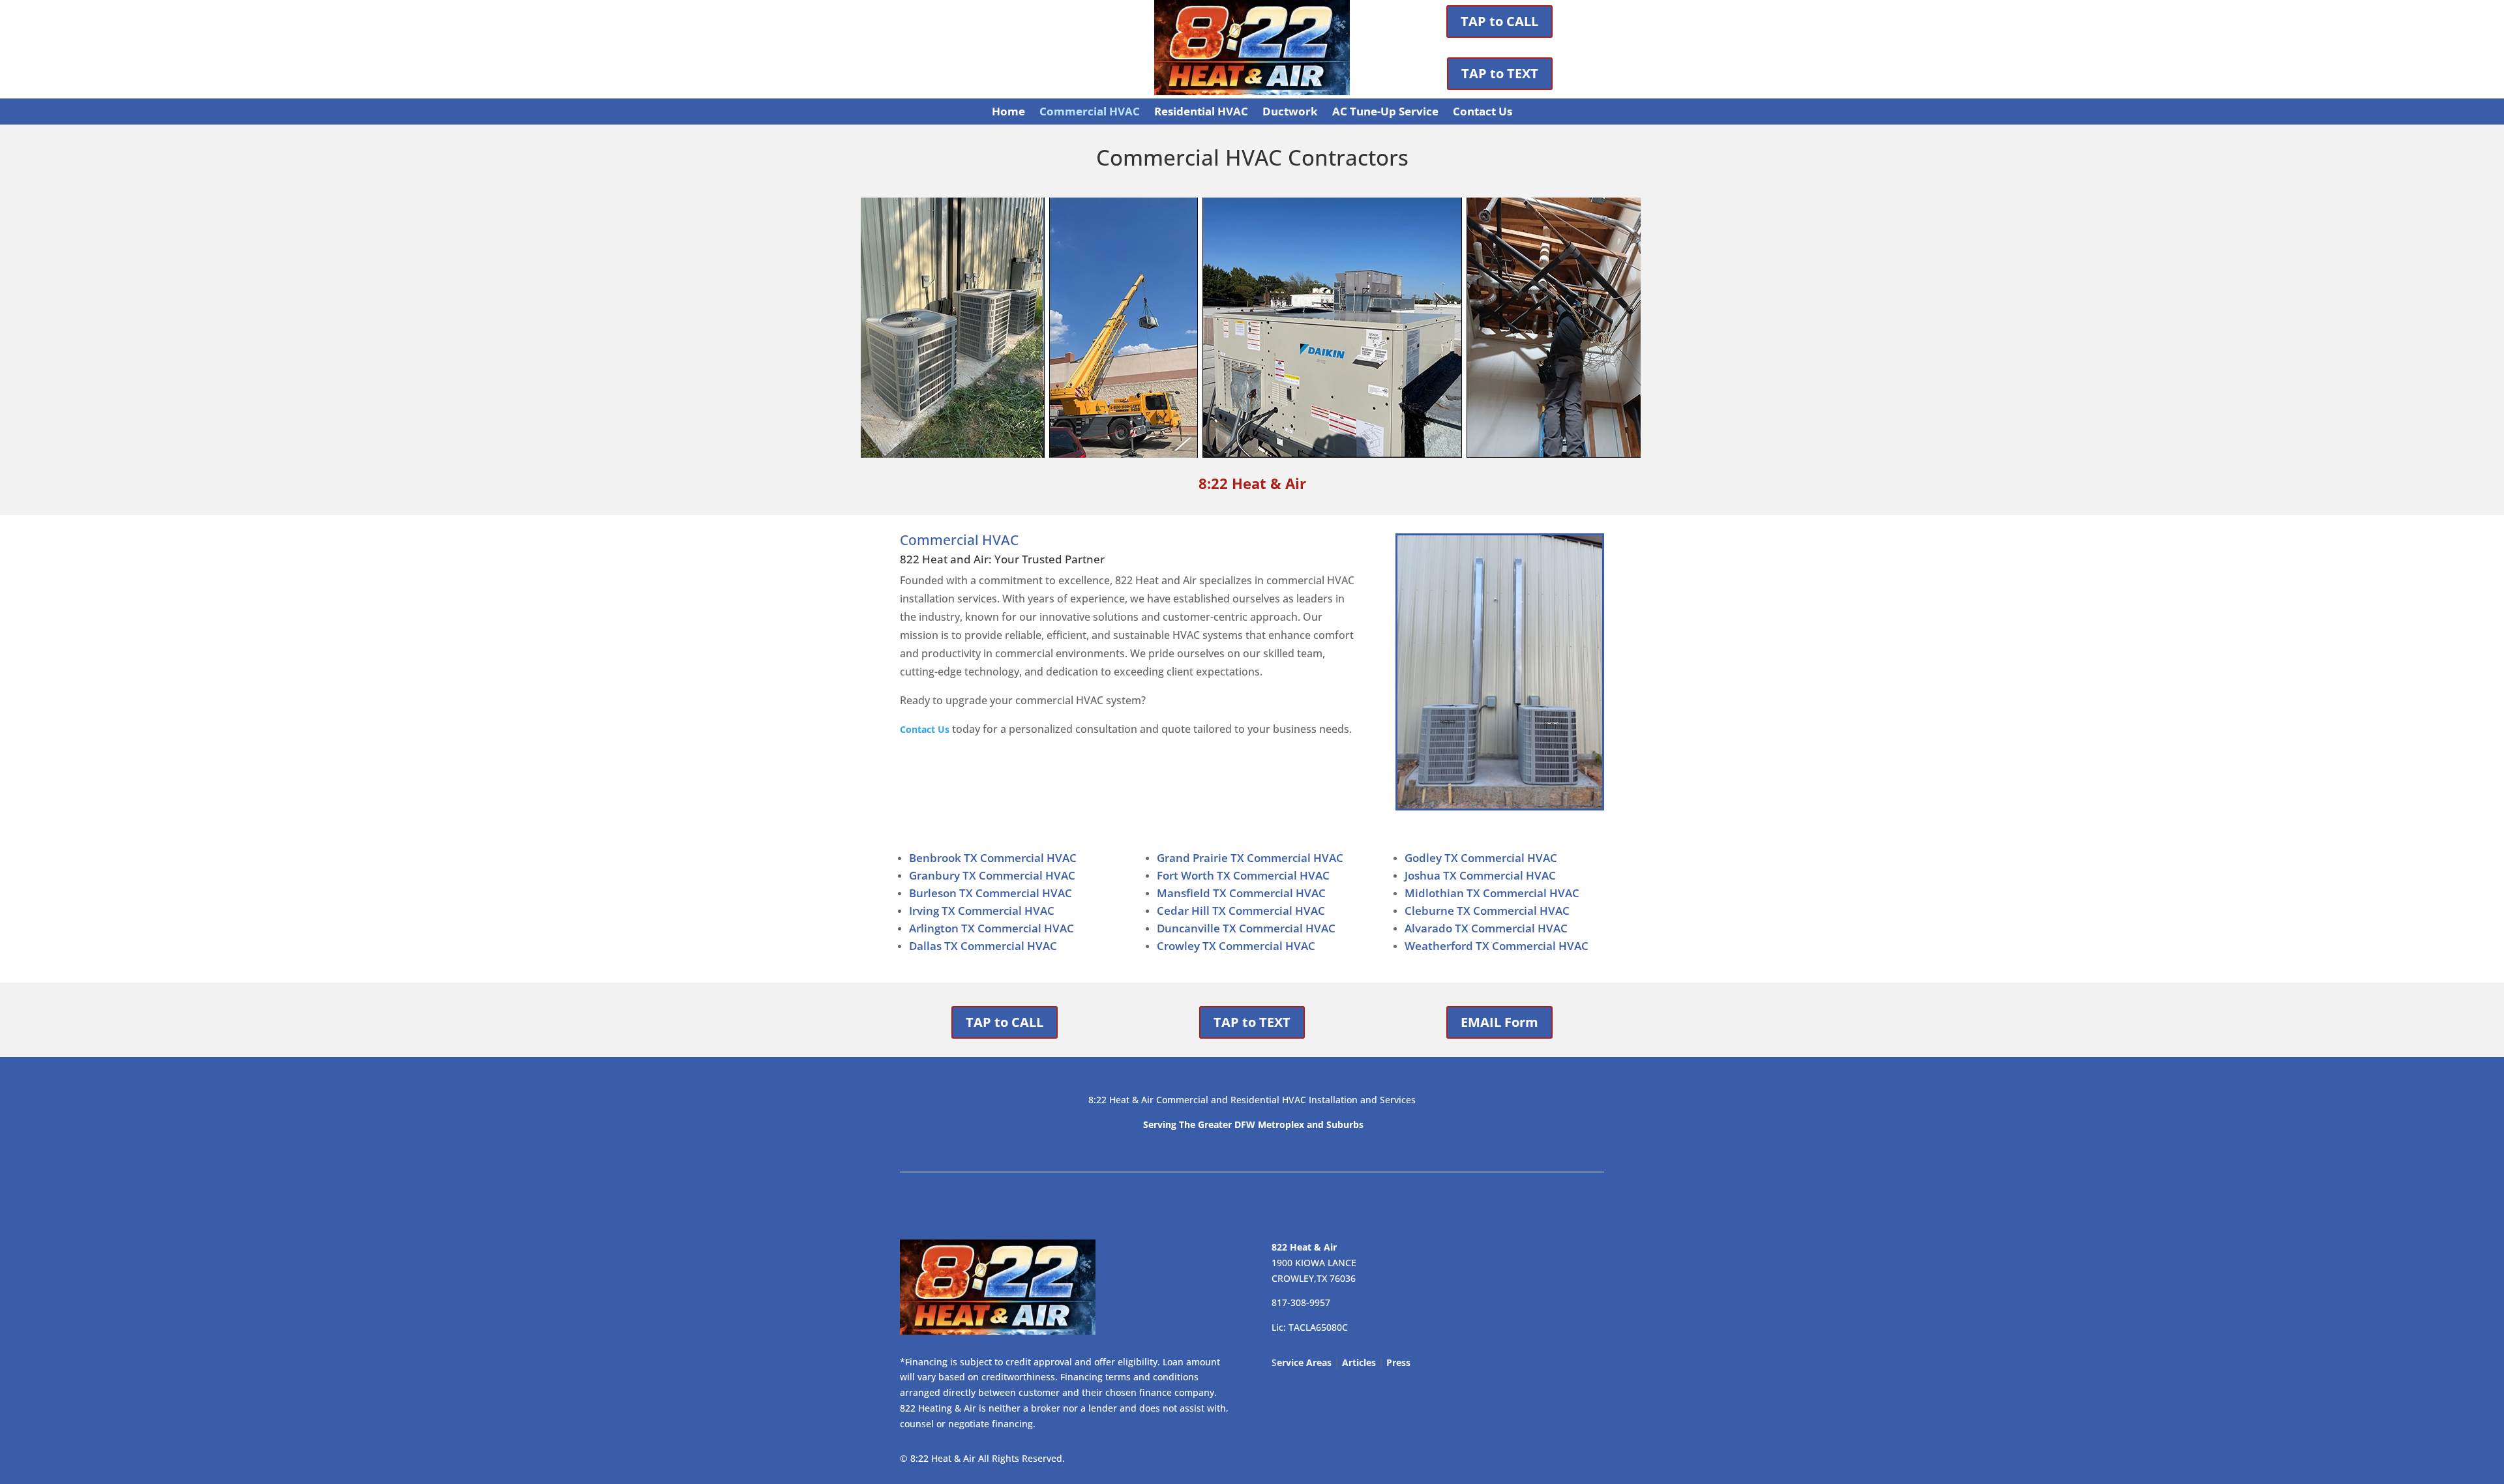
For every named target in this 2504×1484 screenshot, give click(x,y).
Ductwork (1290, 113)
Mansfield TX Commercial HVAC (1241, 893)
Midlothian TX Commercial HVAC (1492, 893)
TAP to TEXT (1500, 73)
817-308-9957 (1301, 1302)
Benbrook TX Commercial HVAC (993, 858)
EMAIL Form (1499, 1022)
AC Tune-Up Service (1385, 113)
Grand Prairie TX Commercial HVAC (1250, 858)
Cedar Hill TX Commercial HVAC (1241, 911)
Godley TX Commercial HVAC (1481, 858)
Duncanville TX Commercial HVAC (1246, 928)
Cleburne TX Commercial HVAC (1487, 911)
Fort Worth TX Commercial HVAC (1243, 875)
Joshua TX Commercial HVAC (1480, 875)
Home (1008, 113)
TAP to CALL (1499, 21)
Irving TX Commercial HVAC (982, 911)
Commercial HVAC (1090, 113)
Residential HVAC (1201, 113)
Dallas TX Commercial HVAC (983, 946)
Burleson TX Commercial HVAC (991, 893)
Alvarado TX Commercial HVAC (1486, 928)
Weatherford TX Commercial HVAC (1497, 946)
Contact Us (1483, 113)
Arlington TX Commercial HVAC (991, 928)
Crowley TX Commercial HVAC (1236, 946)
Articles (1359, 1362)
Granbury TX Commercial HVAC (992, 875)
